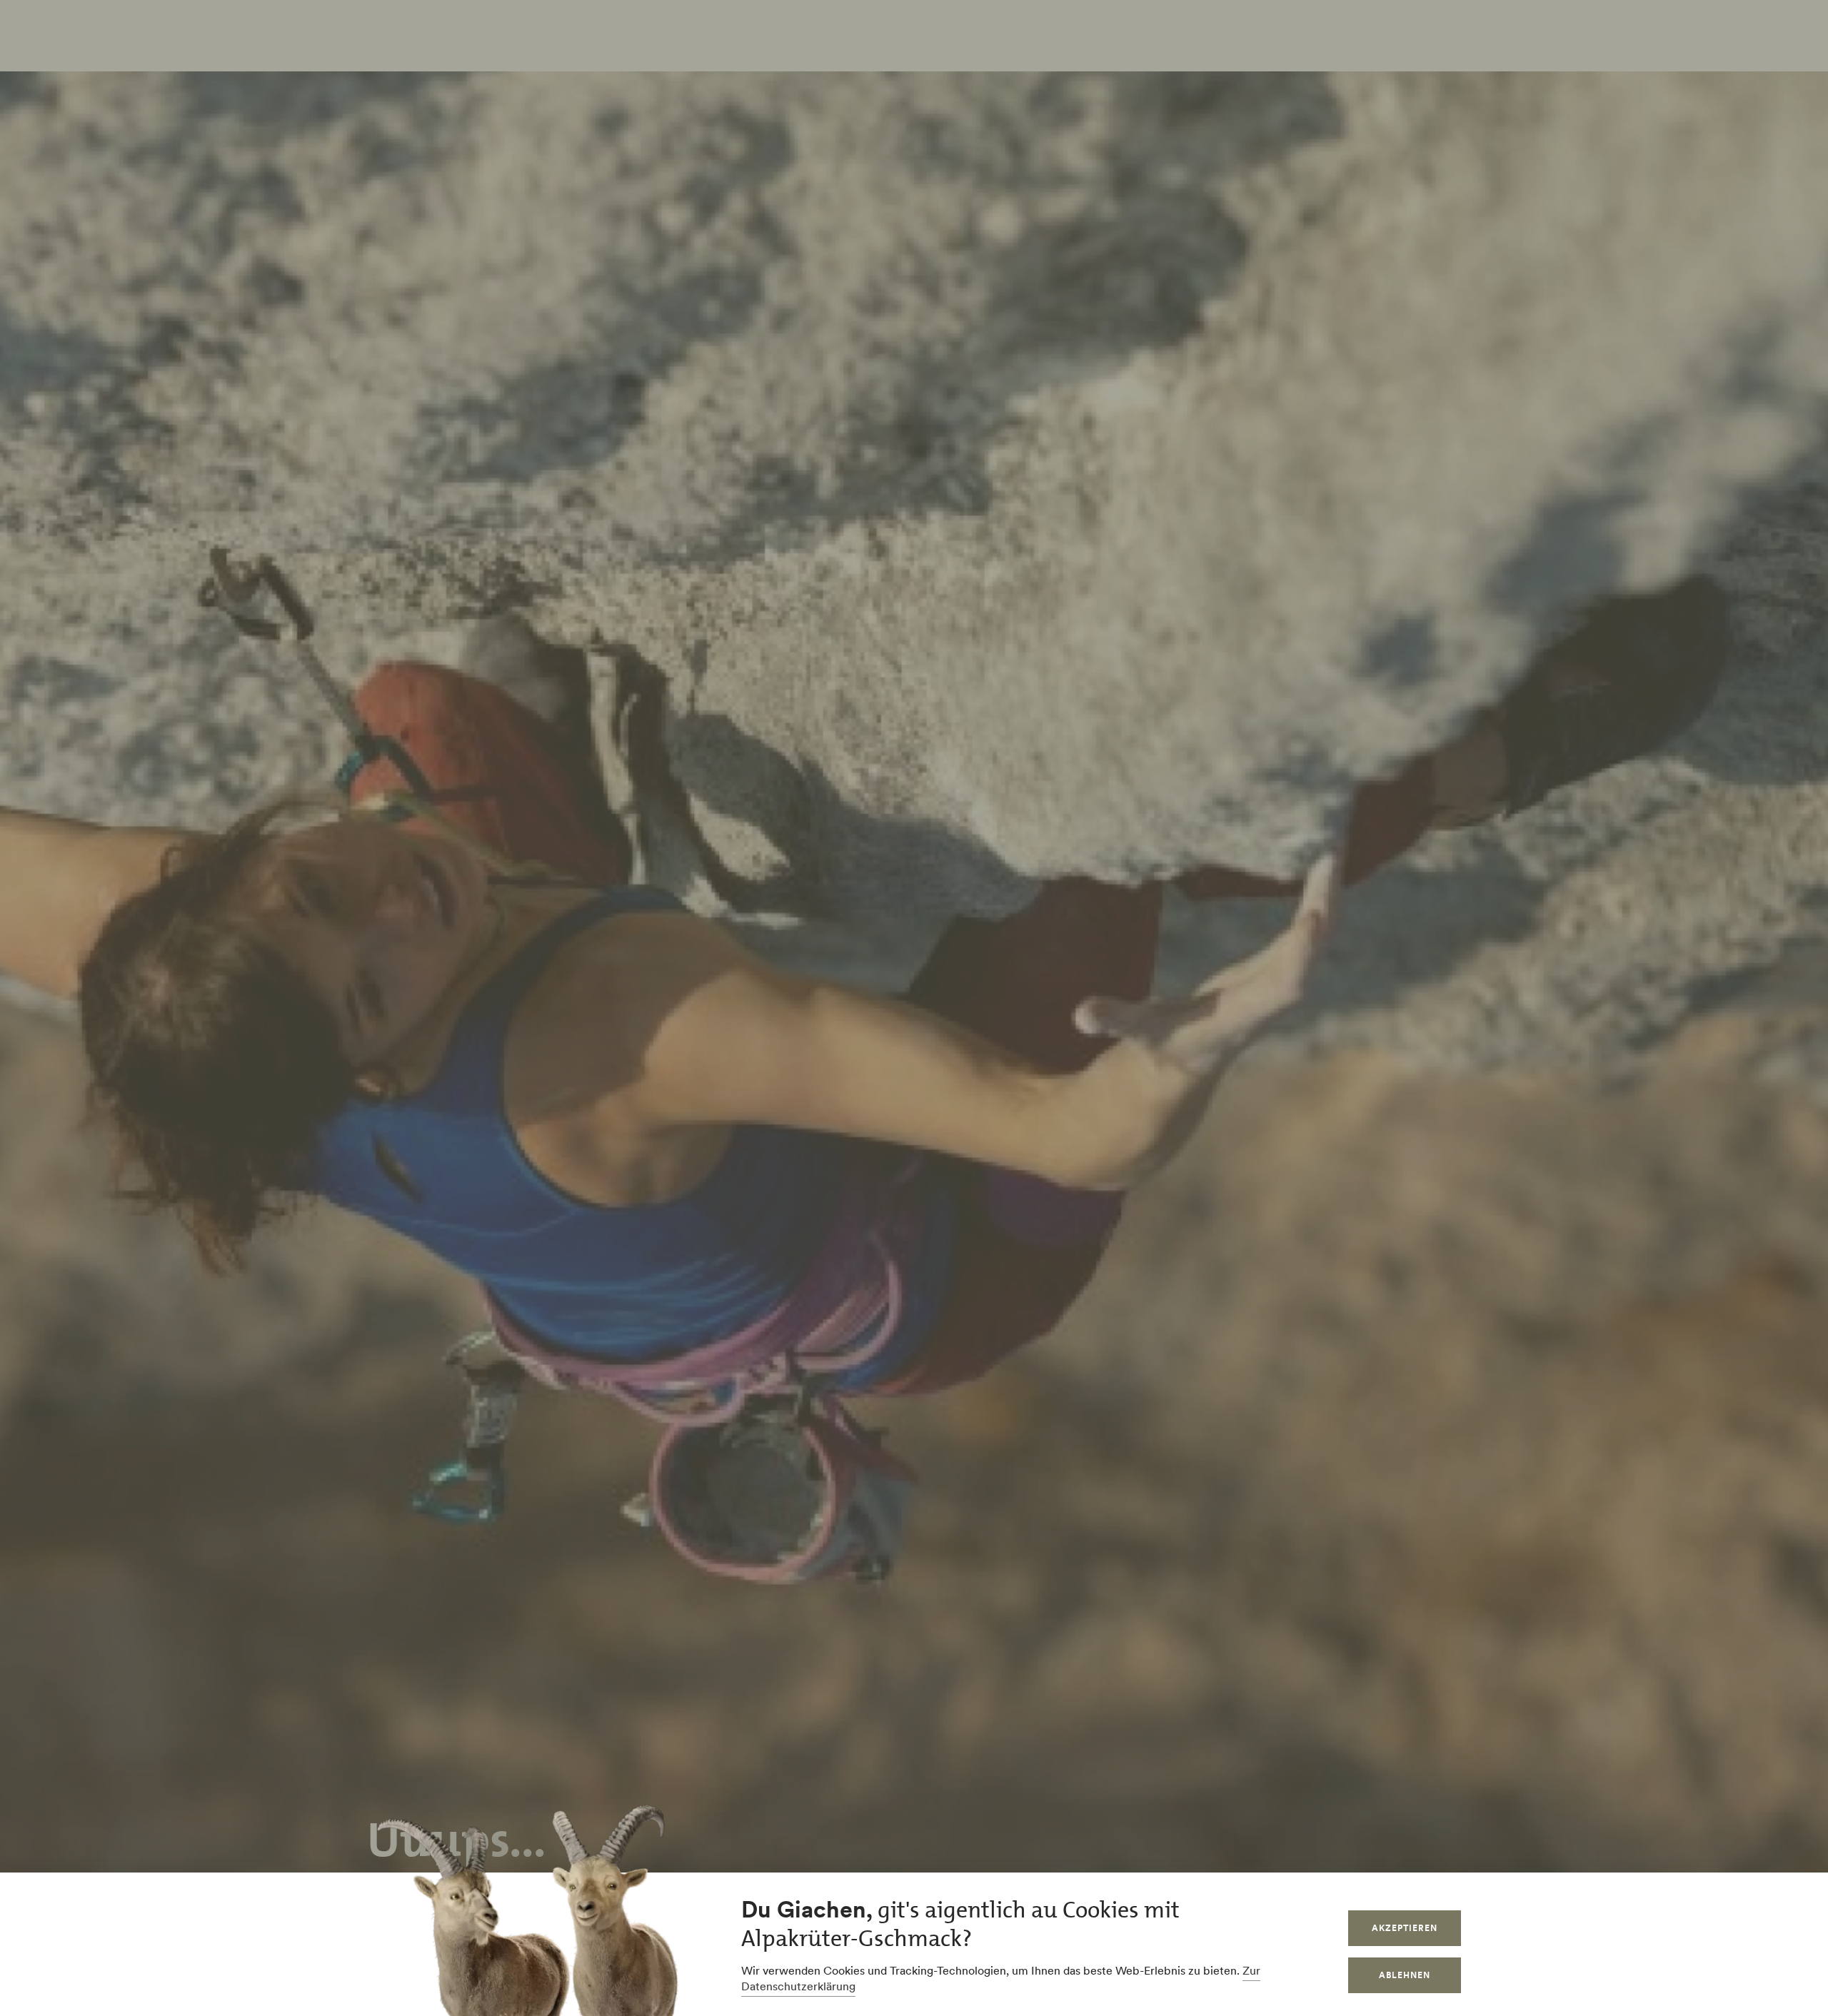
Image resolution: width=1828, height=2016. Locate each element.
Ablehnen (1405, 1975)
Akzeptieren (1405, 1928)
